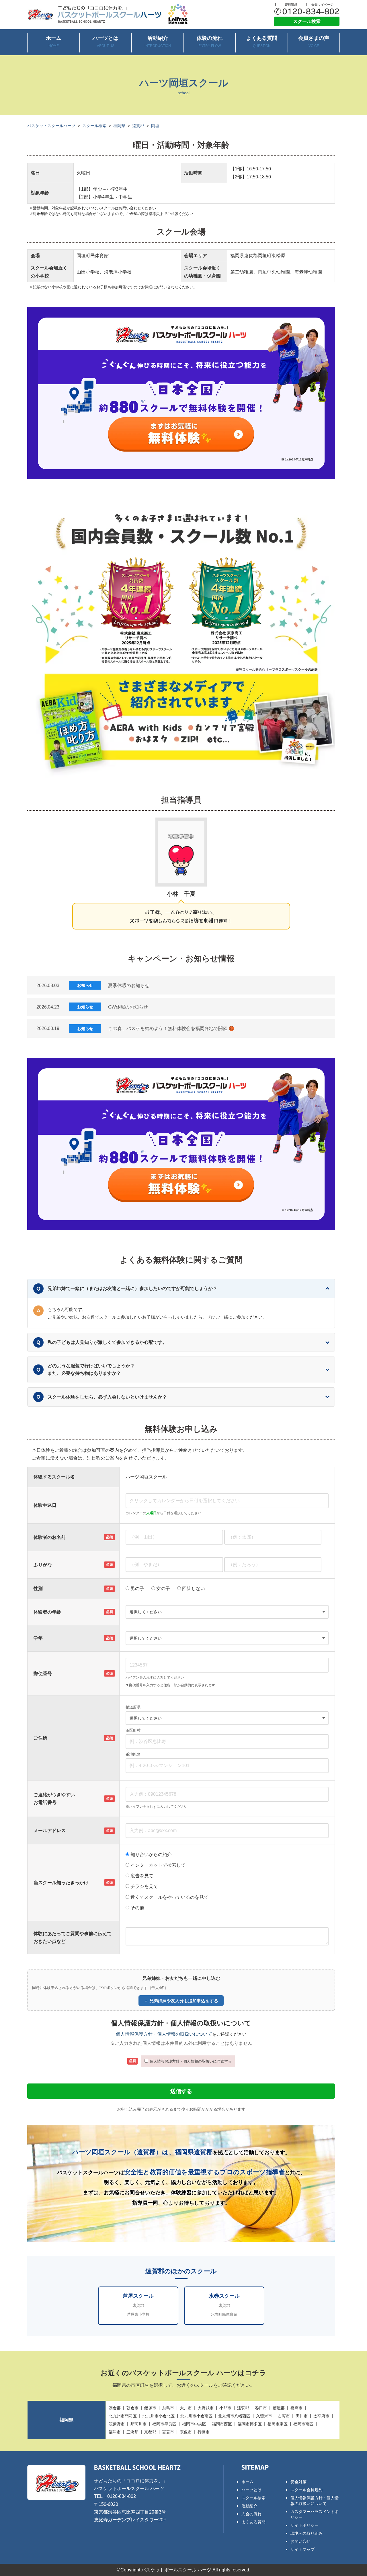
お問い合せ (300, 2541)
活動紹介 (158, 42)
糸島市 (168, 2408)
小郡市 (225, 2408)
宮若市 (168, 2432)
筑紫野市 (117, 2424)
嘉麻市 (296, 2408)
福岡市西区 (222, 2424)
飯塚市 (150, 2408)
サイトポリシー (304, 2525)
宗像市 (186, 2432)
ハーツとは (106, 42)
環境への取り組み (307, 2533)
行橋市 (204, 2432)
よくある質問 (262, 42)
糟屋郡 (279, 2408)
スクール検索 (307, 21)
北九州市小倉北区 (159, 2416)
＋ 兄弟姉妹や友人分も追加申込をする (181, 2001)
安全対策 (298, 2482)
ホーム (54, 42)
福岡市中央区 (194, 2424)
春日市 (261, 2408)
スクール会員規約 (307, 2490)
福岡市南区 (303, 2424)
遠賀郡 (138, 126)
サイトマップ (302, 2549)
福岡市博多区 (250, 2424)
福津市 (115, 2432)
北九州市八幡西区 (234, 2416)
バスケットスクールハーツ (51, 126)
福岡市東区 (278, 2424)
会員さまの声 (314, 42)
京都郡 (150, 2432)
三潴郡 (132, 2432)
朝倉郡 (115, 2408)
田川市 (302, 2416)
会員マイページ (322, 5)
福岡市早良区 (164, 2424)
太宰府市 (321, 2416)
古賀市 (284, 2416)
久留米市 (264, 2416)
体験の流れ (210, 42)
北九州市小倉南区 (196, 2416)
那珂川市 (138, 2424)
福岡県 (119, 126)
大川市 (186, 2408)
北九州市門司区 (123, 2416)
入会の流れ (251, 2514)
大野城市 (206, 2408)
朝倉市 (132, 2408)
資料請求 (291, 5)
